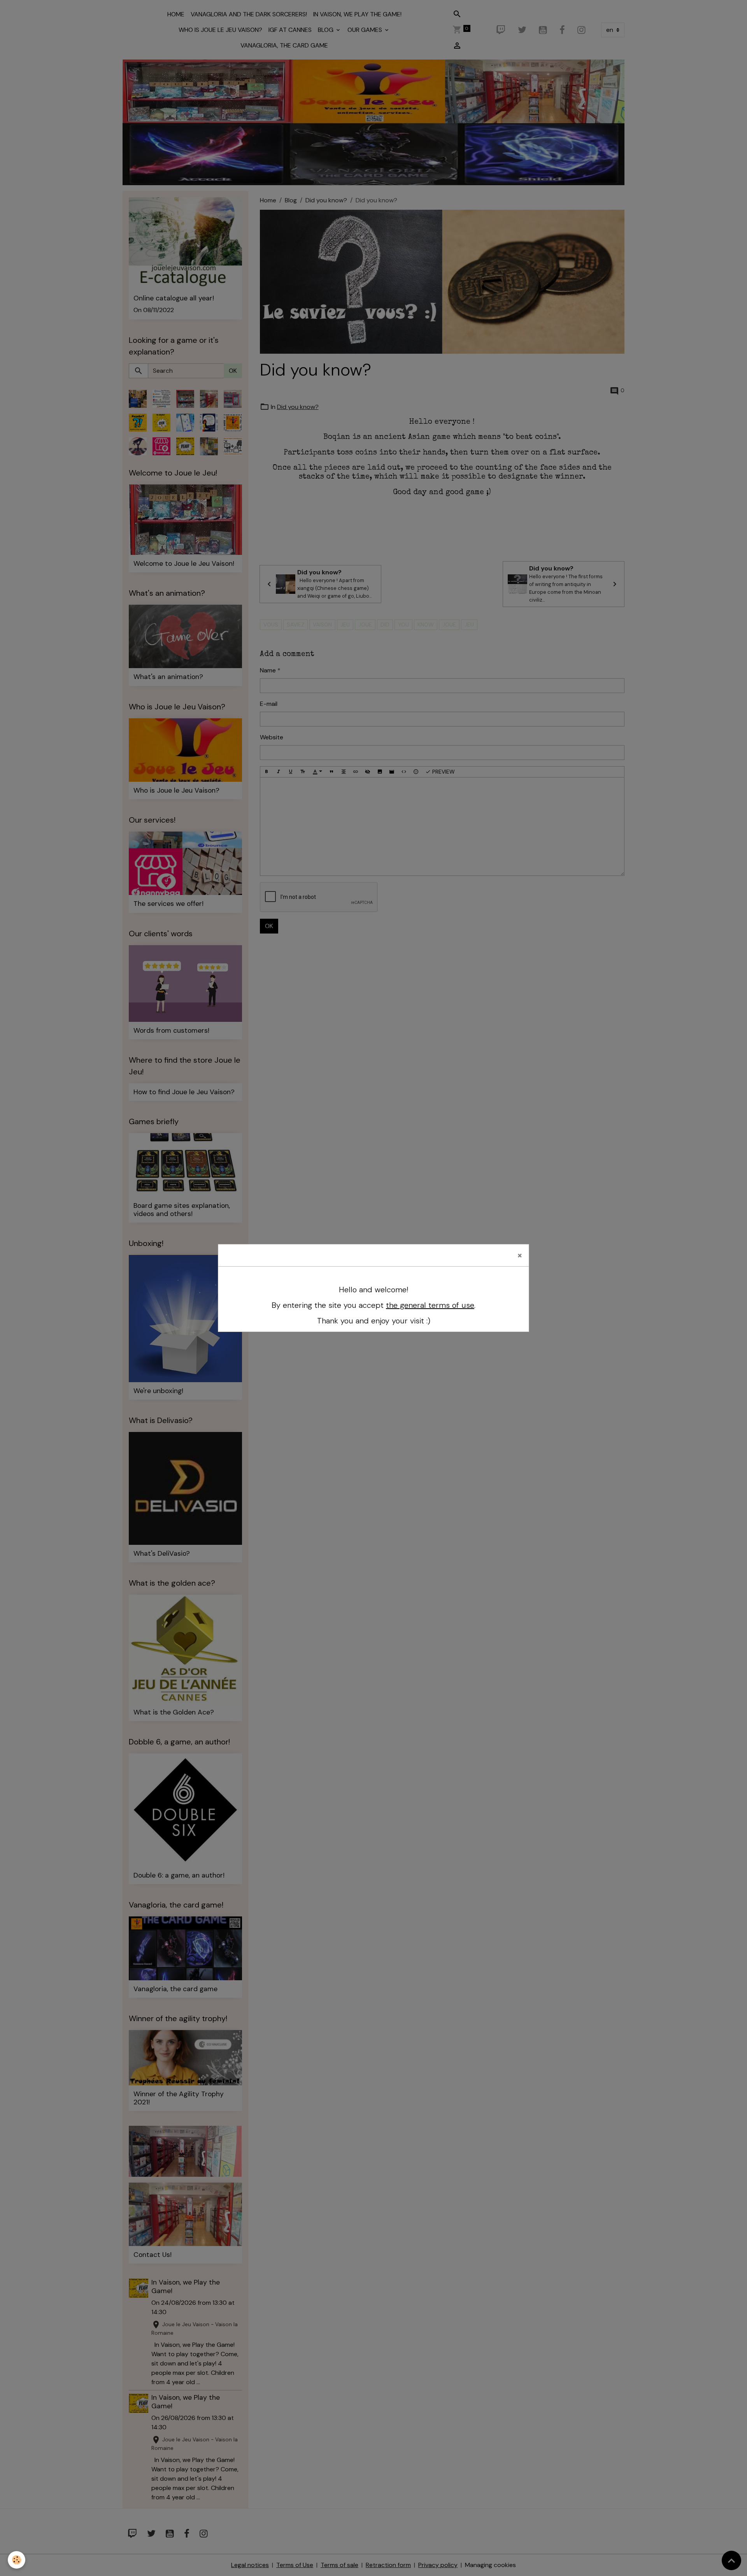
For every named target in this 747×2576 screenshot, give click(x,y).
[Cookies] (17, 2560)
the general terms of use (430, 1305)
